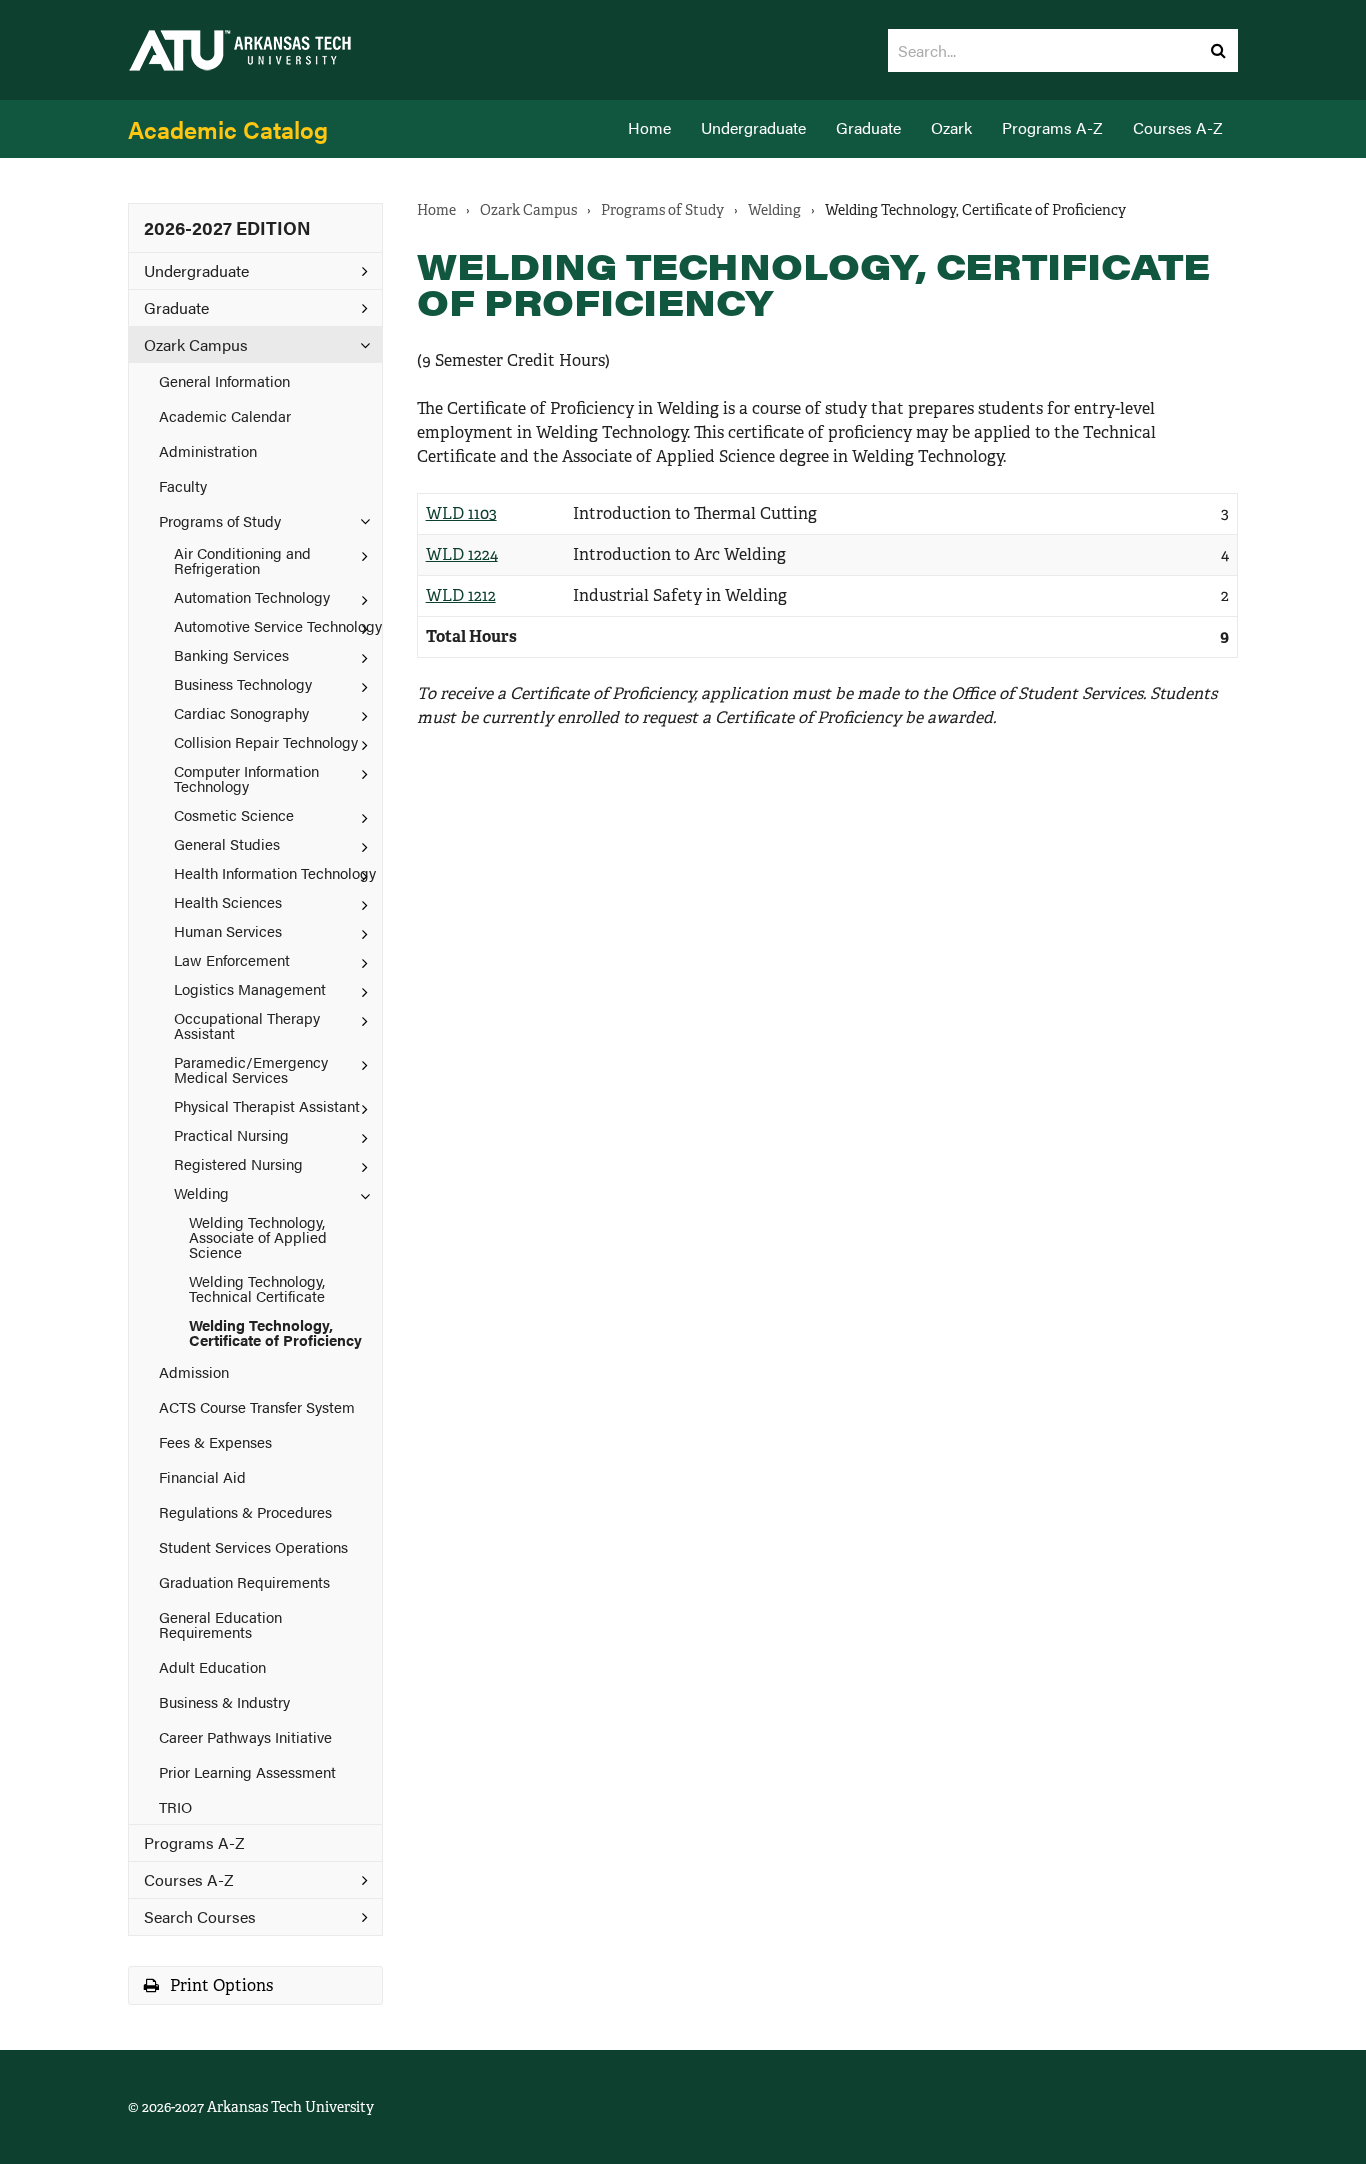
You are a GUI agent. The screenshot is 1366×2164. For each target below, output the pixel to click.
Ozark (951, 127)
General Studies (227, 843)
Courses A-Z (1178, 127)
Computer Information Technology (246, 778)
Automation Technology (252, 596)
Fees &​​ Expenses (215, 1441)
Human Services (228, 930)
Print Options (219, 1985)
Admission (194, 1371)
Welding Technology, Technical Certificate (257, 1288)
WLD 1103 (461, 513)
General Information (224, 380)
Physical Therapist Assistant (267, 1105)
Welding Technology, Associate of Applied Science (258, 1236)
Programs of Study (220, 520)
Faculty (183, 485)
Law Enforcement (232, 959)
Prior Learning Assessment (247, 1771)
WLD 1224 (462, 554)
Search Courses (200, 1916)
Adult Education (212, 1666)
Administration (208, 450)
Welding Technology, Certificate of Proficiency (275, 1332)
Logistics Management (250, 988)
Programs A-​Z (194, 1842)
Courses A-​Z (189, 1879)
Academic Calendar (225, 415)
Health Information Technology (275, 872)
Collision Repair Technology (266, 741)
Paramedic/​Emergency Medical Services (251, 1069)
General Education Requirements (220, 1624)
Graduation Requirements (244, 1581)
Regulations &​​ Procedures (245, 1511)
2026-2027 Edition (227, 227)
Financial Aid (202, 1476)
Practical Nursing (231, 1134)
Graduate (868, 127)
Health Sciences (228, 901)
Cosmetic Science (234, 814)
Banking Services (231, 654)
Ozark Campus (196, 344)
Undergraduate (753, 127)
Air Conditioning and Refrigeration (242, 560)
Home (649, 127)
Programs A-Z (1052, 127)
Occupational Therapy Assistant (247, 1025)
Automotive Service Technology (278, 625)
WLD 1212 (461, 595)
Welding (201, 1192)
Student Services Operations (253, 1546)
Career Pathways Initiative (245, 1736)
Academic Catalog (228, 129)
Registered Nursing (238, 1163)
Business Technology (243, 683)
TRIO (175, 1806)
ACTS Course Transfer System (257, 1406)
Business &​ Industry (224, 1701)
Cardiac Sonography (241, 712)
